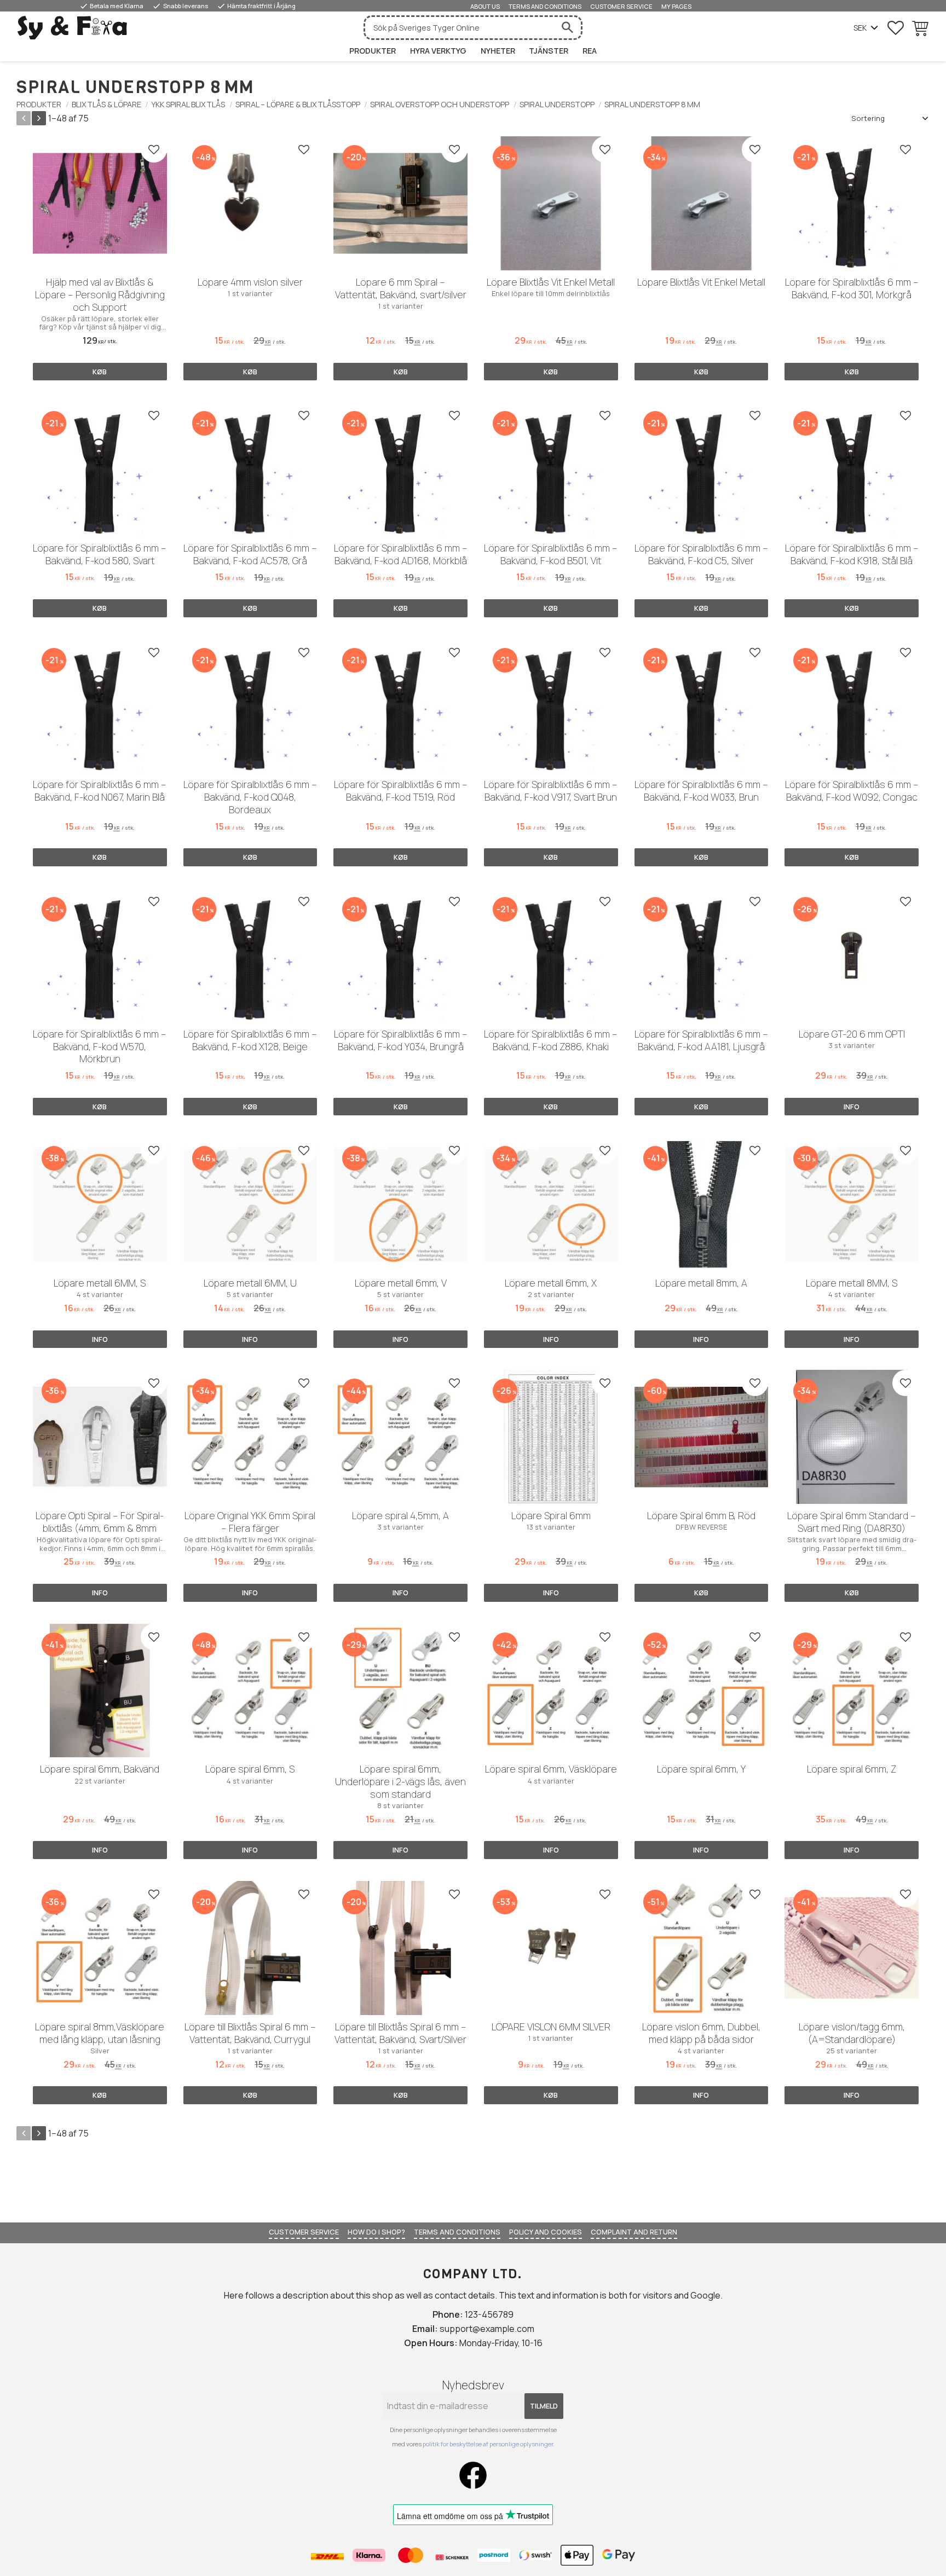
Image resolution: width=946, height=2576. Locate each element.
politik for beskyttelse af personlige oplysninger (488, 2444)
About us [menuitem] (485, 6)
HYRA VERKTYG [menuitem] (438, 51)
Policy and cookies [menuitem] (546, 2232)
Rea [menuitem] (590, 51)
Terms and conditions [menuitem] (545, 6)
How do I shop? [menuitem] (376, 2232)
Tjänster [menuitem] (549, 51)
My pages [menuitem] (676, 6)
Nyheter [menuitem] (498, 51)
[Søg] (567, 28)
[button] (896, 28)
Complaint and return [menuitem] (634, 2232)
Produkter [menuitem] (373, 51)
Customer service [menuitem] (621, 6)
